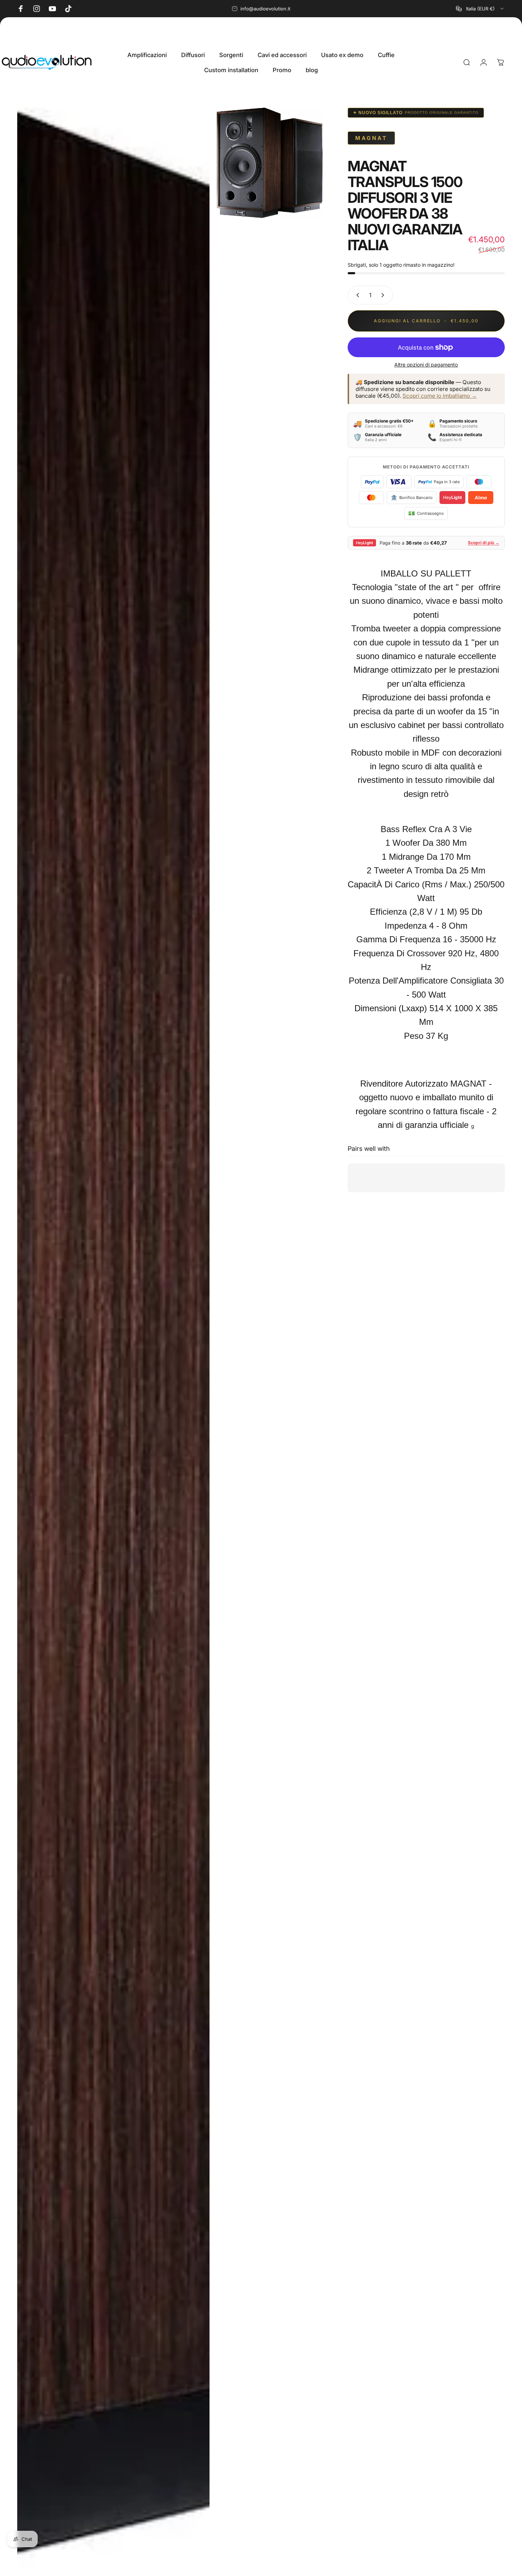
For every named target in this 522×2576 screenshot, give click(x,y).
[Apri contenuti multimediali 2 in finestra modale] (270, 163)
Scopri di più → (484, 543)
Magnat (371, 138)
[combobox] (480, 9)
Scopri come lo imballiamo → (440, 396)
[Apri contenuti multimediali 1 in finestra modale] (113, 1338)
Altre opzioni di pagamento (426, 365)
